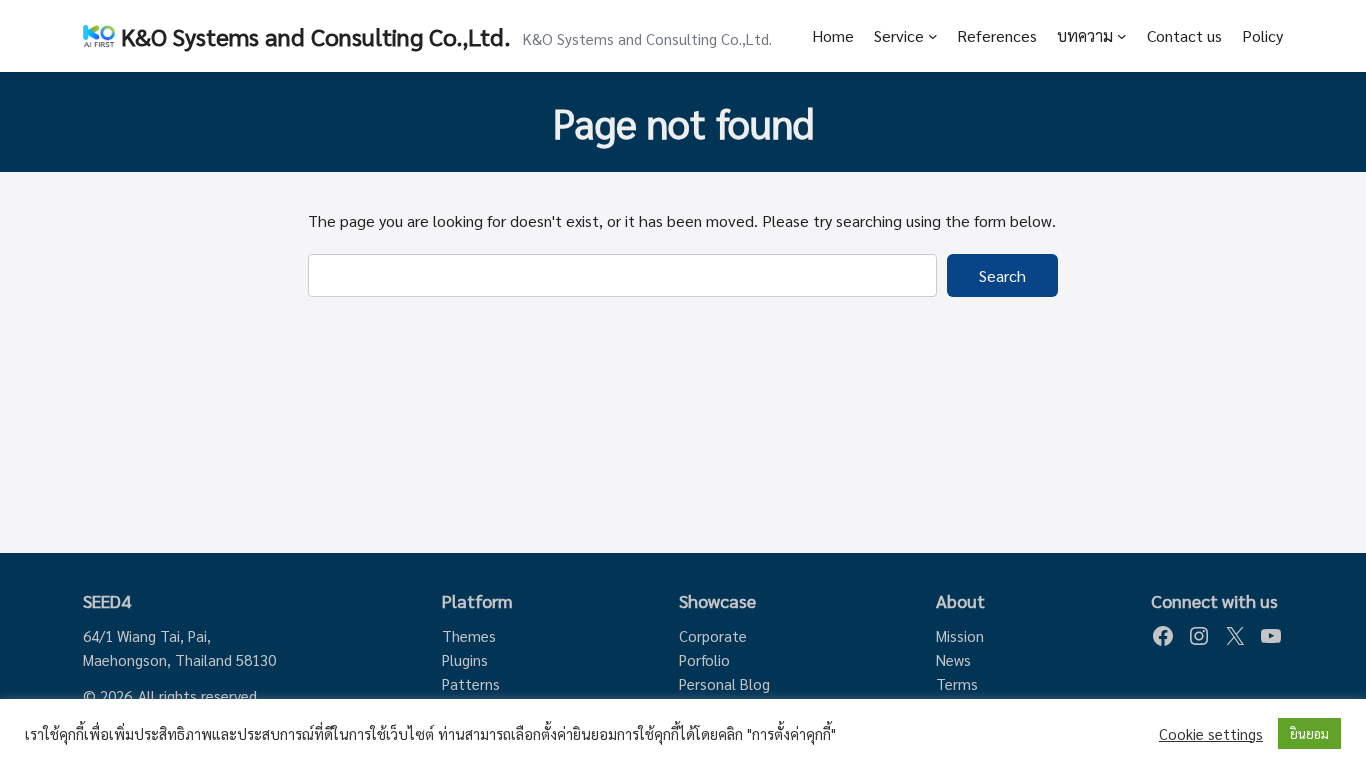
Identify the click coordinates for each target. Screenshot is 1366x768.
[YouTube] (1271, 636)
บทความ (1085, 35)
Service (899, 35)
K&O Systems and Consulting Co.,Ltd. (316, 36)
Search (1002, 275)
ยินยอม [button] (1309, 733)
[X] (1235, 636)
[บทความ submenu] (1122, 36)
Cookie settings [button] (1211, 734)
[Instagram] (1199, 636)
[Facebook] (1163, 636)
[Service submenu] (933, 36)
